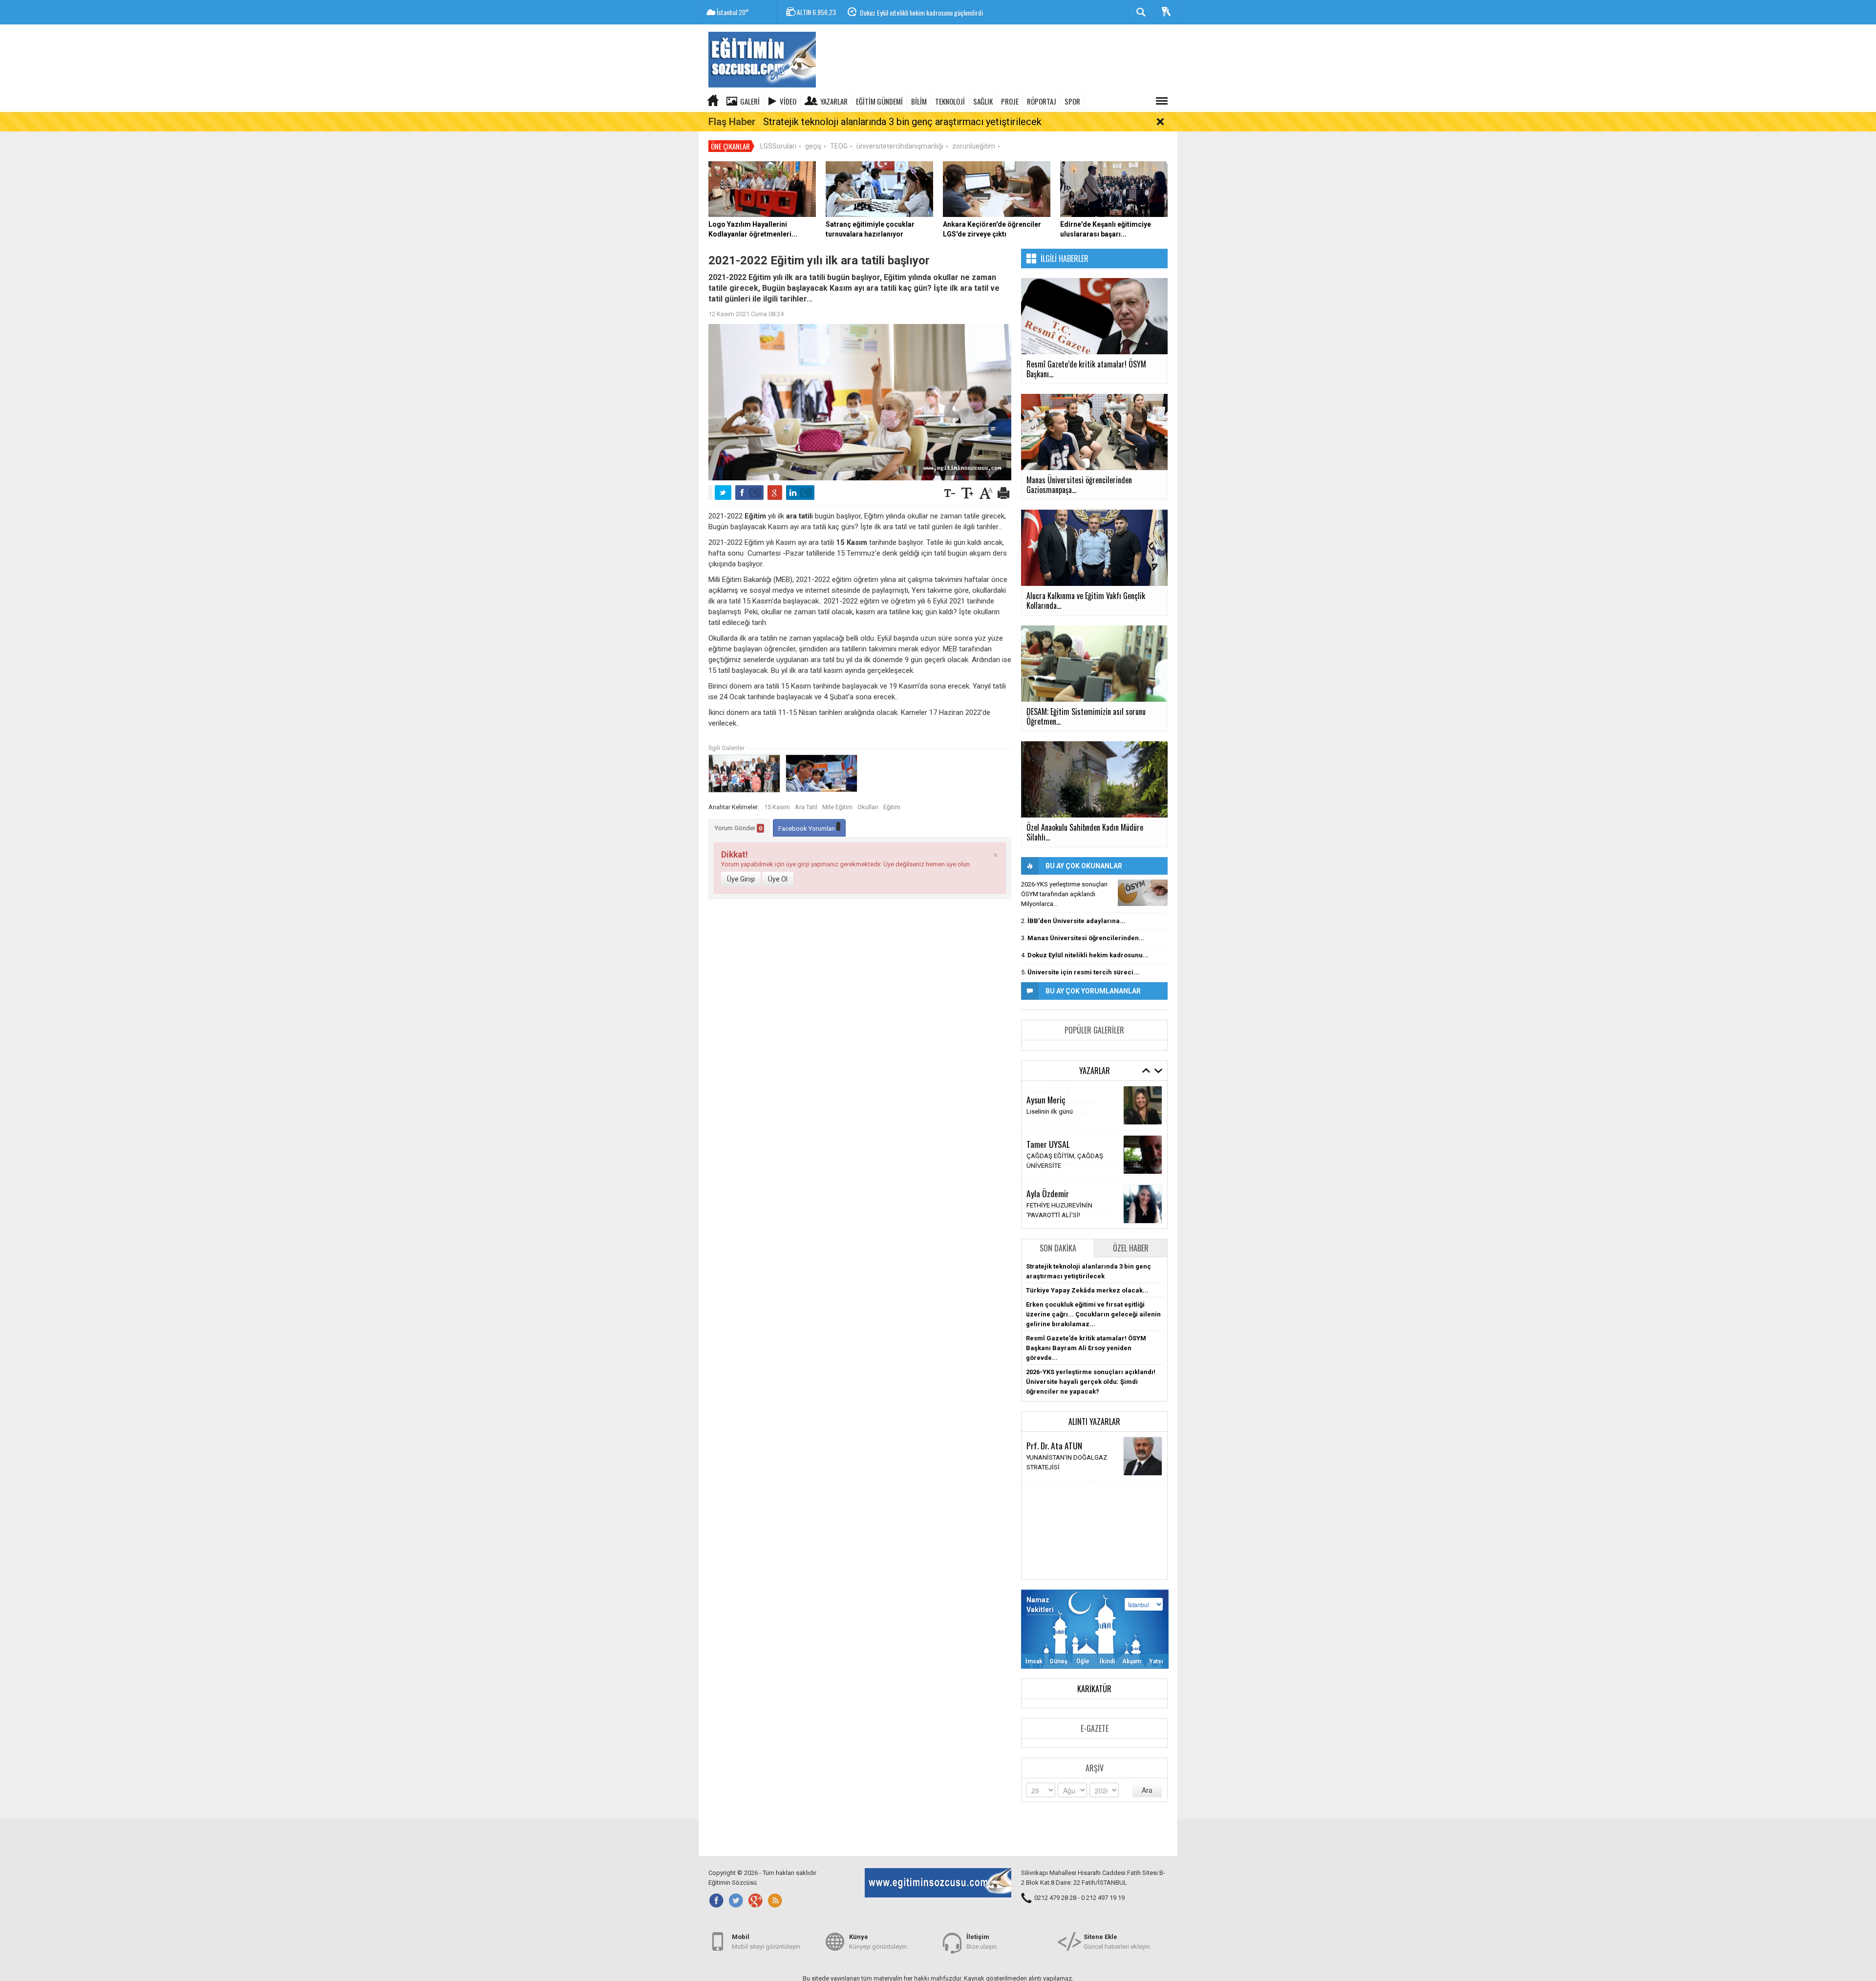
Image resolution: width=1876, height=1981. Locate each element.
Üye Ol (778, 879)
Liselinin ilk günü (1050, 1111)
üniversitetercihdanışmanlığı (900, 146)
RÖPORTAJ (1042, 101)
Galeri (750, 101)
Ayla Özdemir (1048, 1193)
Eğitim (892, 807)
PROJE (1010, 101)
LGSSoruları (778, 146)
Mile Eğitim (837, 807)
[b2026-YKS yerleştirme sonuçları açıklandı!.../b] (1143, 893)
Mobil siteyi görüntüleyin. (767, 1942)
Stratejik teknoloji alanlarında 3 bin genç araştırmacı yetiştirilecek (902, 122)
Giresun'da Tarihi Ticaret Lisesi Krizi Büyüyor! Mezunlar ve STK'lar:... (946, 12)
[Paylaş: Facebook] (749, 493)
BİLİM (919, 101)
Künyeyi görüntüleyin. (879, 1942)
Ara (1147, 1790)
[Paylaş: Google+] (775, 493)
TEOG (839, 146)
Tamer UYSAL (1048, 1144)
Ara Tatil (806, 807)
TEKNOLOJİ (950, 101)
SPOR (1072, 101)
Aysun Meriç (1046, 1099)
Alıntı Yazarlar (1094, 1421)
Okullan (868, 807)
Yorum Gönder (738, 828)
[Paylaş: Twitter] (723, 493)
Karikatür (1094, 1689)
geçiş (813, 146)
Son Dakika (1058, 1248)
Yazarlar (834, 101)
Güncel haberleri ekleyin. (1118, 1942)
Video (788, 101)
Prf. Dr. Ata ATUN (1054, 1445)
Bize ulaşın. (982, 1942)
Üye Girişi (741, 879)
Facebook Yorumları (807, 829)
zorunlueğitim (974, 146)
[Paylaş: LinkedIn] (800, 493)
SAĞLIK (983, 101)
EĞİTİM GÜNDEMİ (879, 101)
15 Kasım (777, 807)
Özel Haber (1131, 1248)
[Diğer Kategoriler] (1162, 101)
